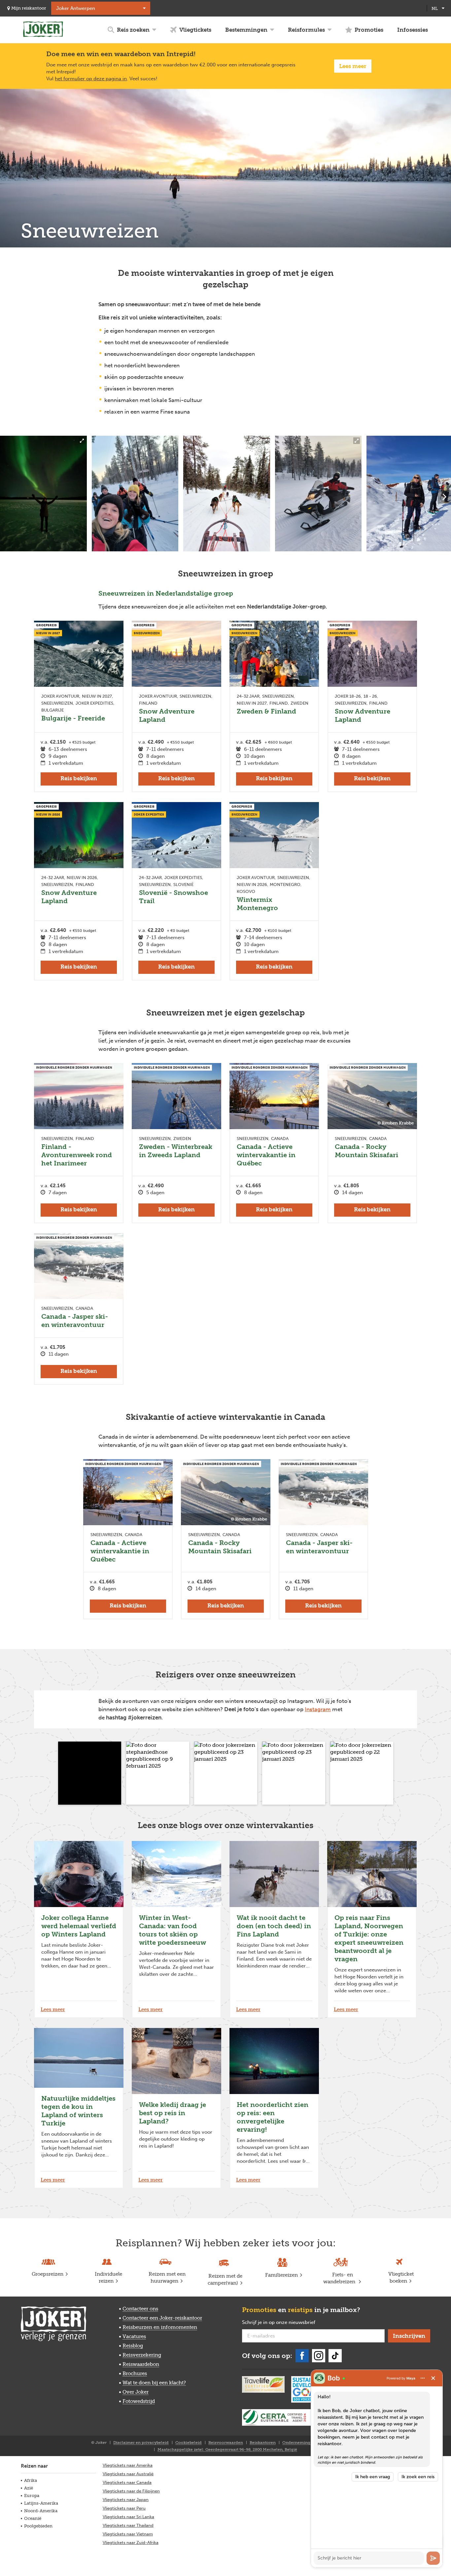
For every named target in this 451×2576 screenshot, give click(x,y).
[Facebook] (302, 2356)
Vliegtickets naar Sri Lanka (128, 2517)
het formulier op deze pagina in (91, 79)
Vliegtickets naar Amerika (128, 2465)
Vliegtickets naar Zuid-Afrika (131, 2542)
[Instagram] (319, 2356)
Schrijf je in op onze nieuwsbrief (289, 2323)
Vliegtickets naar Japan (126, 2500)
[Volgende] (444, 497)
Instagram (318, 1709)
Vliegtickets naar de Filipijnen (131, 2491)
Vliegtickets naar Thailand (128, 2525)
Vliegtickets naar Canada (127, 2482)
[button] (90, 1773)
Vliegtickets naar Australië (128, 2474)
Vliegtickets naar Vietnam (128, 2534)
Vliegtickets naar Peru (124, 2508)
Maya (411, 2378)
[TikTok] (335, 2356)
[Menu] (423, 2378)
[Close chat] (433, 2378)
